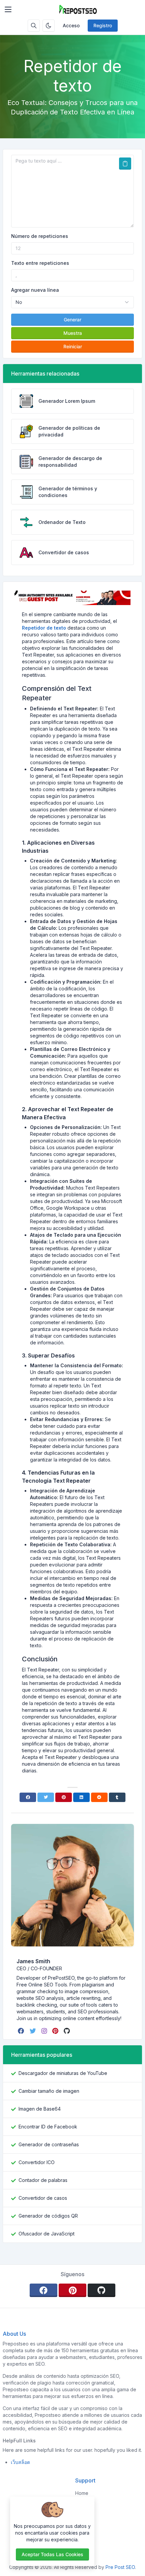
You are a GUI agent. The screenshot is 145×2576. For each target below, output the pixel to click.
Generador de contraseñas (49, 2144)
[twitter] (34, 2031)
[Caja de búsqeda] (34, 26)
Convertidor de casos (43, 2198)
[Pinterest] (64, 1797)
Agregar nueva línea (35, 290)
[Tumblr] (117, 1797)
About (82, 2505)
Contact (84, 2542)
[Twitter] (46, 1797)
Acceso (71, 25)
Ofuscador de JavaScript (47, 2234)
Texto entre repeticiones (40, 263)
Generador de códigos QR (48, 2216)
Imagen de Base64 (40, 2109)
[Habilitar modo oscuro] (49, 26)
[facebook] (22, 2031)
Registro (103, 25)
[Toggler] (8, 9)
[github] (67, 2031)
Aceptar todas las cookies (52, 2554)
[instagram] (45, 2031)
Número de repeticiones (40, 236)
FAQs (81, 2517)
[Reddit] (99, 1797)
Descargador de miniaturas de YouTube (63, 2073)
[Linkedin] (81, 1797)
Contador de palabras (43, 2180)
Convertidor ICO (37, 2162)
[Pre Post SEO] (78, 9)
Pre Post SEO (120, 2567)
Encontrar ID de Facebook (48, 2127)
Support (84, 2529)
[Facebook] (28, 1797)
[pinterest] (56, 2031)
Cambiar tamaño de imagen (49, 2091)
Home (82, 2493)
